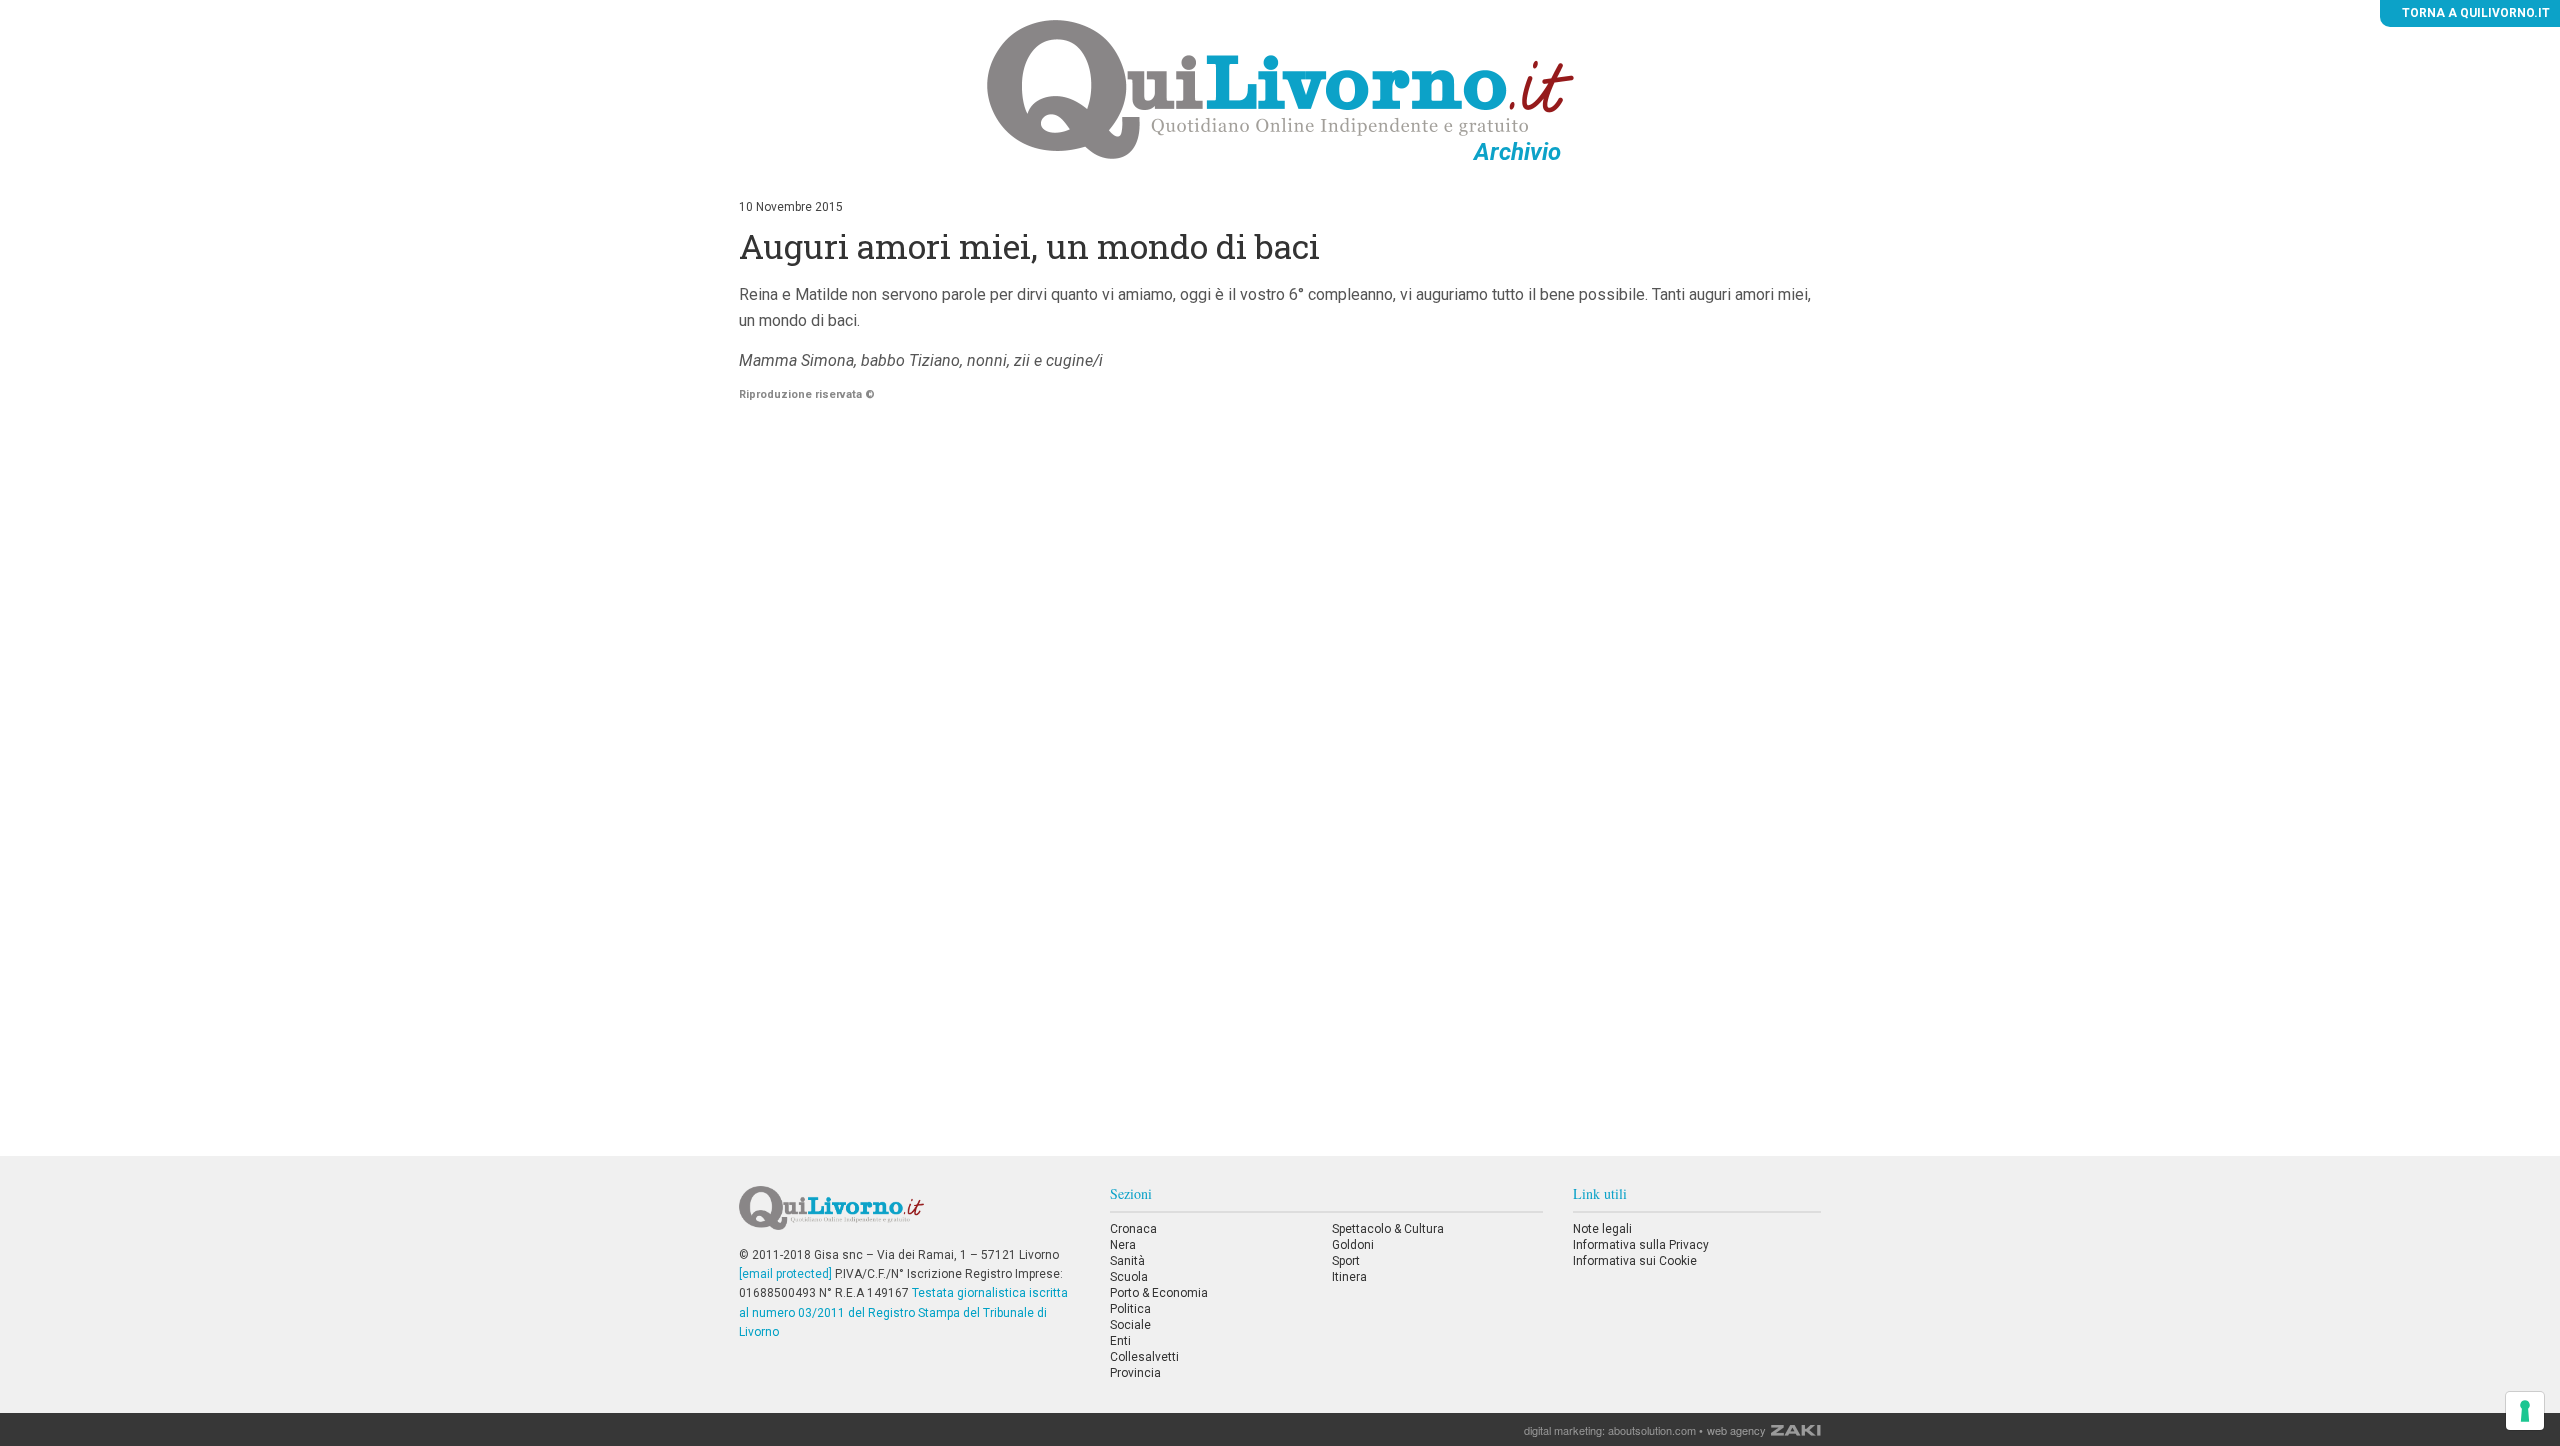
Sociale (1130, 1325)
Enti (1120, 1341)
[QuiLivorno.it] (909, 1216)
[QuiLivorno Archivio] (1280, 89)
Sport (1346, 1261)
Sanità (1127, 1261)
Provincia (1135, 1373)
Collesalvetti (1144, 1357)
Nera (1123, 1245)
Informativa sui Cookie (1635, 1261)
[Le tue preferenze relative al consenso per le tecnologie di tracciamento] (2525, 1411)
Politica (1130, 1309)
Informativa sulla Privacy (1641, 1245)
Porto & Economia (1159, 1293)
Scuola (1129, 1277)
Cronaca (1133, 1229)
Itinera (1349, 1277)
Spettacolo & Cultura (1388, 1229)
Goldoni (1353, 1245)
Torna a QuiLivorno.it (2474, 13)
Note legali (1602, 1229)
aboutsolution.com (1652, 1430)
